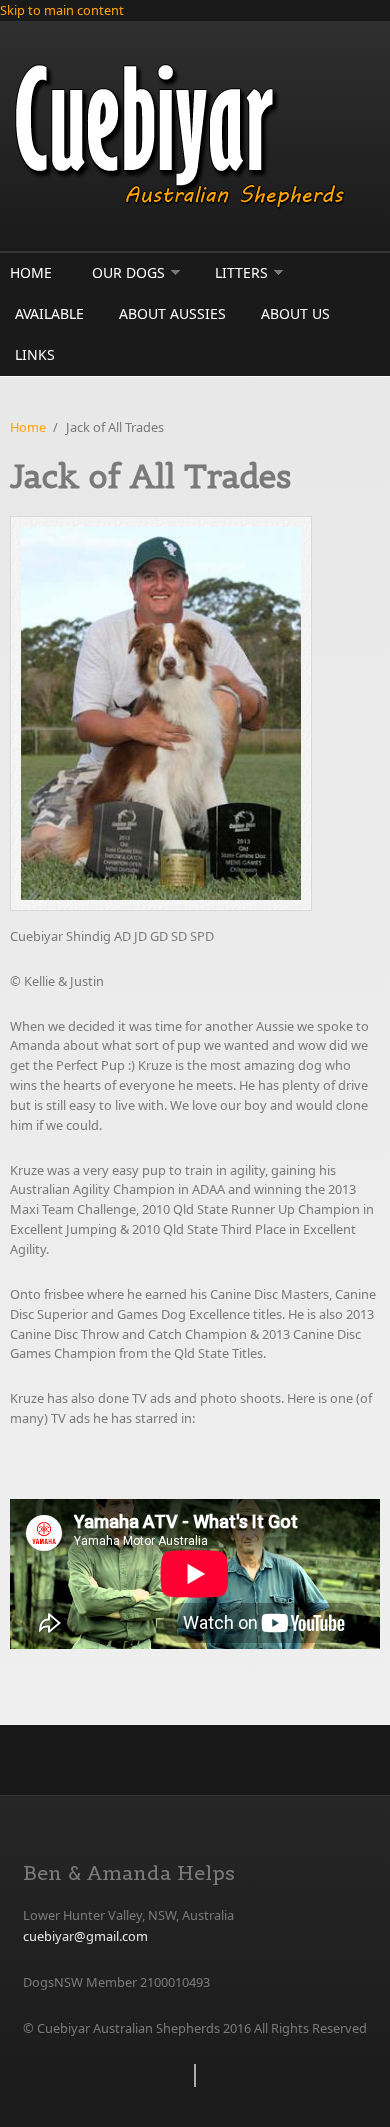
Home (31, 272)
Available (49, 313)
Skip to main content (62, 10)
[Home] (195, 136)
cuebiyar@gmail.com (85, 1936)
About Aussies (172, 313)
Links (35, 354)
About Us (295, 313)
